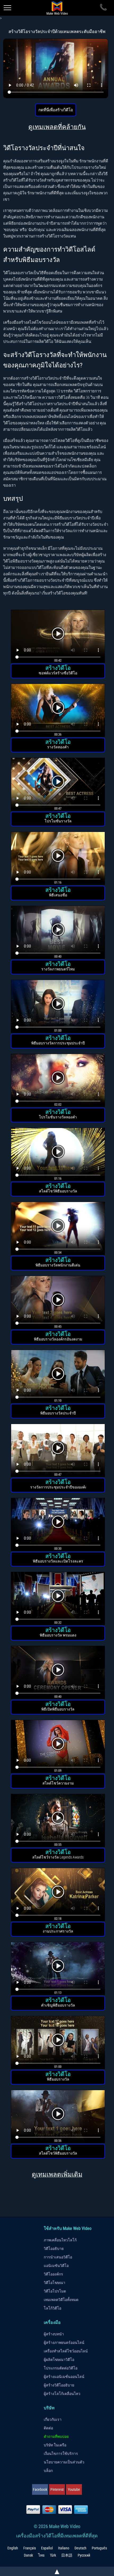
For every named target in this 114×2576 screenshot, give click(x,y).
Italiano (64, 2548)
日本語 (67, 2555)
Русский (84, 2555)
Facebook (40, 2489)
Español (47, 2548)
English (13, 2548)
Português (99, 2548)
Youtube (74, 2489)
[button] (58, 637)
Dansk (28, 2555)
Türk (53, 2555)
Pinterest (57, 2489)
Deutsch (80, 2548)
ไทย (41, 2555)
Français (30, 2548)
